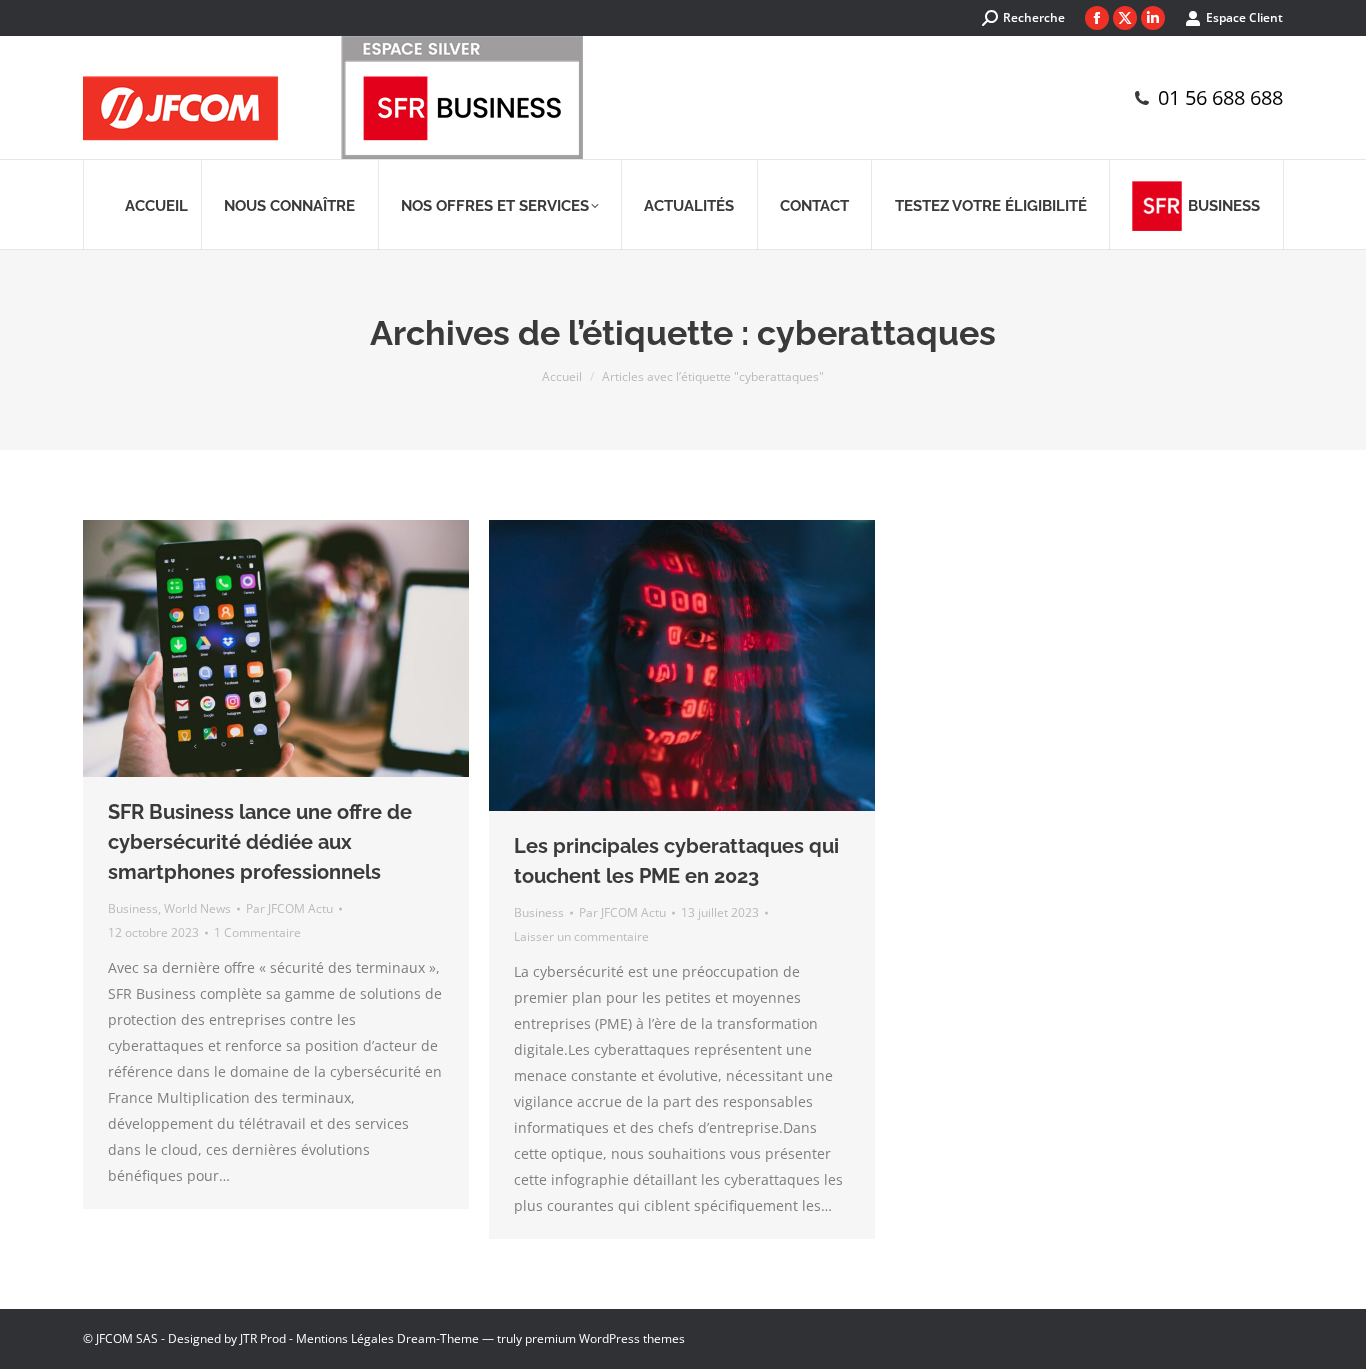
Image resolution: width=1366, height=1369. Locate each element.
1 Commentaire (257, 932)
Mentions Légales (345, 1338)
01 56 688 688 (1220, 98)
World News (197, 908)
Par (289, 908)
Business (133, 908)
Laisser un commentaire (581, 936)
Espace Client (1244, 17)
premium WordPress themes (605, 1338)
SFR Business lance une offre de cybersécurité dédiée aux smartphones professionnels (260, 842)
